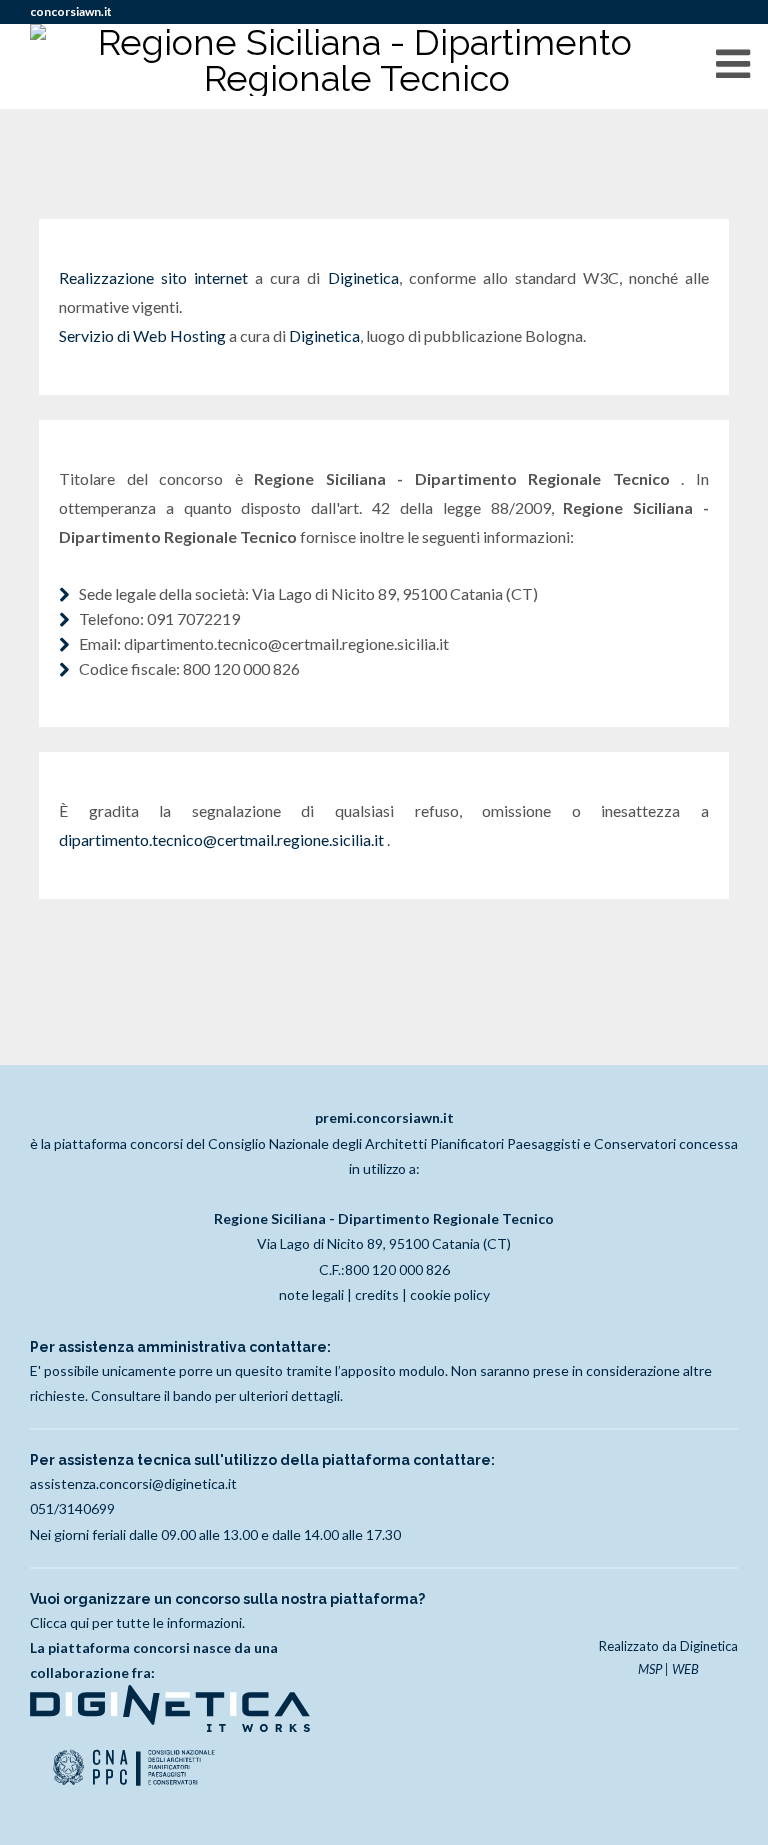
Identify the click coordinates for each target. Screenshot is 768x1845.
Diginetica (363, 277)
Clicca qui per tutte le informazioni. (137, 1622)
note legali (311, 1294)
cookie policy (450, 1294)
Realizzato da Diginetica (668, 1646)
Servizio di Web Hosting (142, 335)
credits (377, 1294)
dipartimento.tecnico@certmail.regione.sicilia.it (223, 839)
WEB (685, 1669)
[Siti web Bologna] (170, 1726)
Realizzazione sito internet (153, 277)
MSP (650, 1669)
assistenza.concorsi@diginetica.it (133, 1483)
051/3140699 (72, 1508)
